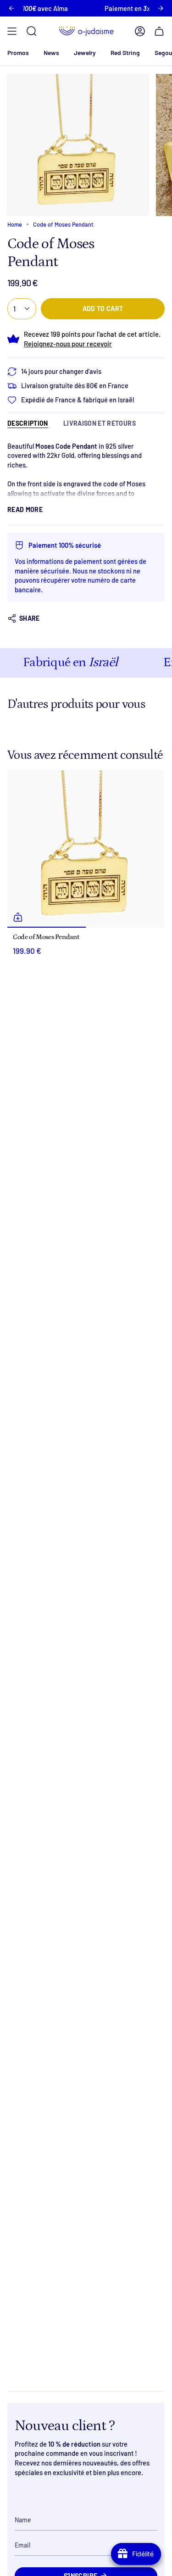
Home (15, 224)
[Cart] (159, 31)
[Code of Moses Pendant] (86, 849)
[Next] (161, 8)
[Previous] (11, 8)
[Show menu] (12, 31)
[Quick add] (18, 917)
